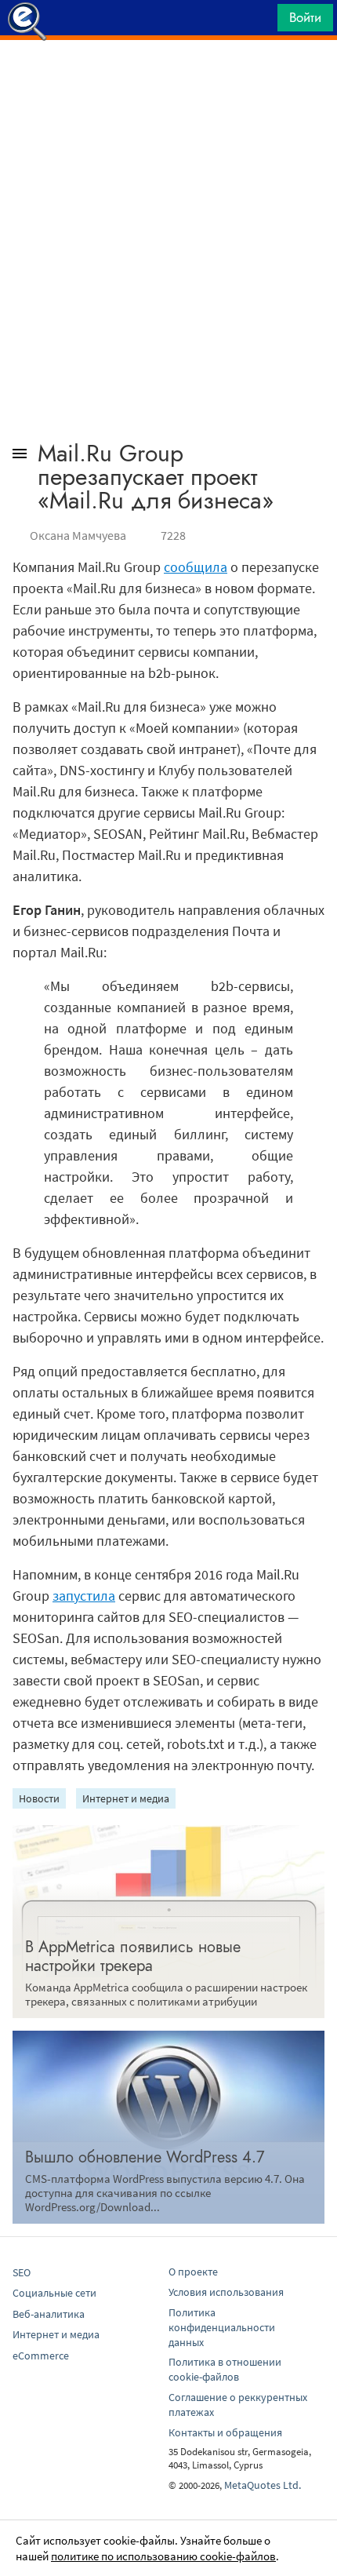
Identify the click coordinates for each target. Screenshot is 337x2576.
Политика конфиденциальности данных (222, 2327)
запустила (84, 1596)
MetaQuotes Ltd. (263, 2485)
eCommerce (41, 2356)
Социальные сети (54, 2293)
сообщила (196, 567)
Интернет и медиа (126, 1798)
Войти (305, 17)
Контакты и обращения (225, 2432)
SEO (22, 2272)
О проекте (193, 2272)
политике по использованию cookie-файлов (163, 2556)
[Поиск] (260, 22)
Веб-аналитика (49, 2314)
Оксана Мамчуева (78, 535)
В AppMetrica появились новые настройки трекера (133, 1957)
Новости (39, 1798)
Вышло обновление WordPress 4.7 (145, 2157)
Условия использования (226, 2292)
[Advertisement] (168, 79)
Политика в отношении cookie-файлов (225, 2369)
